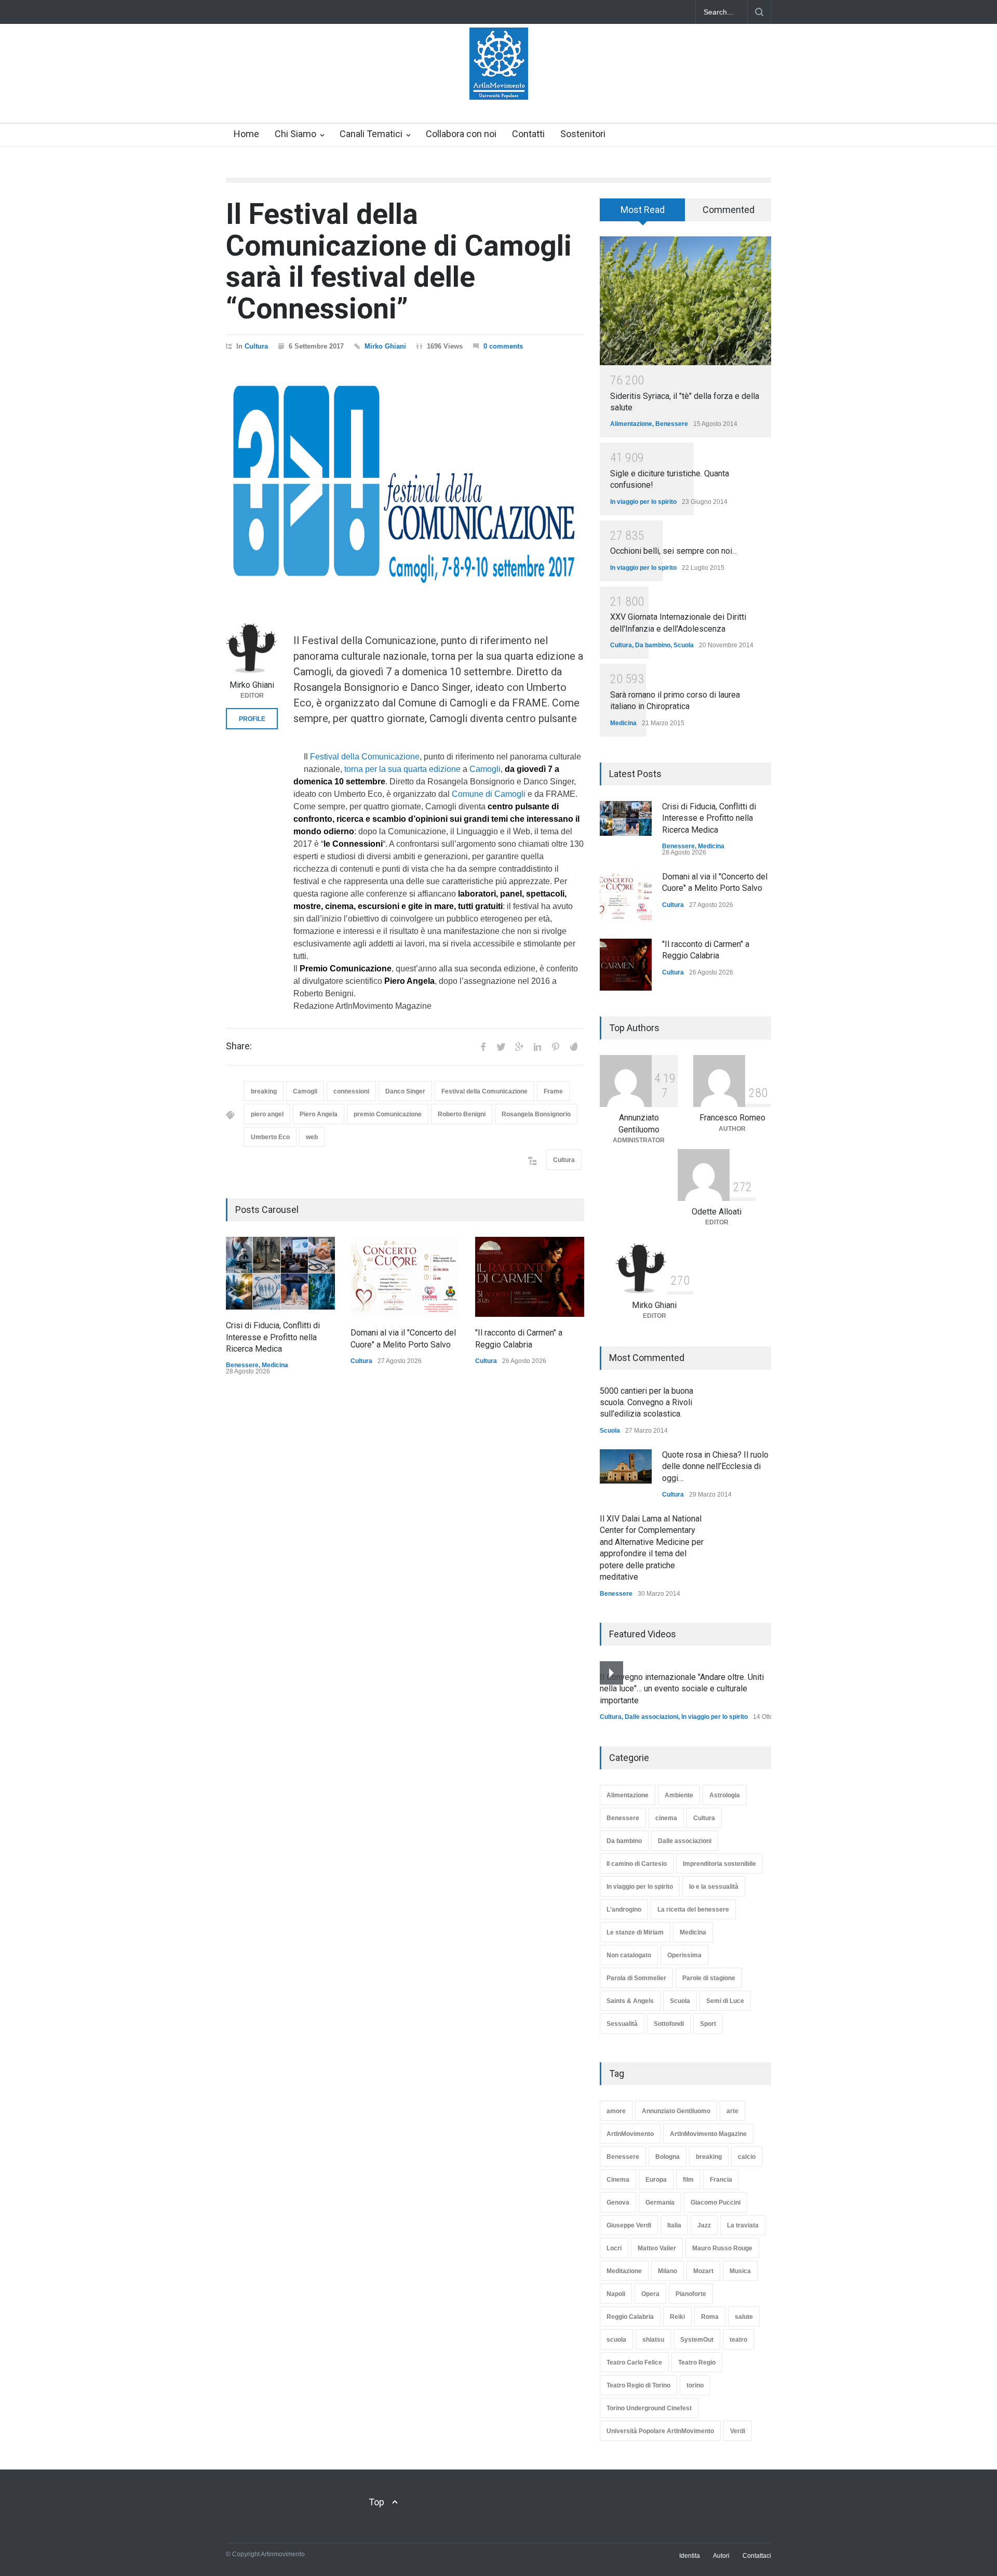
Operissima (684, 1955)
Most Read (643, 210)
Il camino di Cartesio (637, 1864)
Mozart (703, 2271)
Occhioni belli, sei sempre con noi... (673, 551)
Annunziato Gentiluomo (676, 2111)
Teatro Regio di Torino (638, 2385)
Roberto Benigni (462, 1114)
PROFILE (252, 719)
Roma (710, 2317)
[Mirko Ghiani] (252, 648)
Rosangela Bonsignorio (536, 1114)
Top (376, 2502)
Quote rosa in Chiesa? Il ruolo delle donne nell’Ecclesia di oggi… (715, 1466)
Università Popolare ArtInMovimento (660, 2431)
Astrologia (725, 1795)
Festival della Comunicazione (365, 757)
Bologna (668, 2157)
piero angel (267, 1114)
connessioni (351, 1091)
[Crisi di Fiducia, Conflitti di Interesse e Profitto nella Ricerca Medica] (280, 1273)
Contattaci (757, 2556)
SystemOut (697, 2340)
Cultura (256, 346)
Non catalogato (629, 1955)
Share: (239, 1046)
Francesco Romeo (732, 1118)
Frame (553, 1091)
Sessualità (622, 2024)
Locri (614, 2248)
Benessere (242, 1365)
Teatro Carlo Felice (634, 2363)
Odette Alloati (717, 1212)
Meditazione (624, 2271)
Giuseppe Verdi (629, 2225)
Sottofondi (669, 2024)
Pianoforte (691, 2294)
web (312, 1137)
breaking (264, 1091)
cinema (666, 1818)
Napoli (616, 2294)
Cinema (618, 2180)
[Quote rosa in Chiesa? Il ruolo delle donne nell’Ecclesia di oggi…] (626, 1466)
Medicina (275, 1365)
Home (246, 134)
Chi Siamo (295, 134)
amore (616, 2111)
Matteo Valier (657, 2248)
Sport (708, 2024)
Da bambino (653, 645)
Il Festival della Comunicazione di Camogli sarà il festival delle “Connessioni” (399, 261)
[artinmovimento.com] (499, 83)
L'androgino (624, 1910)
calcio (747, 2157)
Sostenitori (583, 134)
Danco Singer (405, 1091)
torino (695, 2385)
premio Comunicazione (388, 1114)
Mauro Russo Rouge (722, 2248)
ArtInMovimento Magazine (708, 2134)
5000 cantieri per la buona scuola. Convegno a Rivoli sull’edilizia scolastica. (646, 1403)
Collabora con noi (461, 134)
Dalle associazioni (651, 1717)
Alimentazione (631, 424)
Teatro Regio (697, 2363)
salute (744, 2317)
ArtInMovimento (630, 2134)
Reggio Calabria (630, 2317)
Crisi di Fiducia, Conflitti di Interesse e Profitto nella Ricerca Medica (273, 1337)
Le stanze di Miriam (635, 1932)
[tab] (643, 213)
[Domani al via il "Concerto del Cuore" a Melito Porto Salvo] (405, 1277)
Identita (690, 2556)
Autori (721, 2556)
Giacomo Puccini (716, 2203)
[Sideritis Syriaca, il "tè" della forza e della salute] (685, 301)
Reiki (677, 2317)
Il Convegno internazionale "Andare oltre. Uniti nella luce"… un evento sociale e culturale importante (682, 1689)
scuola (616, 2340)
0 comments (503, 346)
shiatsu (653, 2340)
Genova (618, 2203)
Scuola (684, 645)
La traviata (743, 2225)
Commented (729, 210)
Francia (721, 2180)
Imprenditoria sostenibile (719, 1864)
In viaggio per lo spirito (643, 502)
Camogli (485, 769)
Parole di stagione (709, 1978)
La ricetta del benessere (693, 1910)
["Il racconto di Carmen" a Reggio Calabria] (530, 1277)
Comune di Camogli (489, 794)
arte (732, 2111)
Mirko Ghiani (385, 346)
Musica (740, 2271)
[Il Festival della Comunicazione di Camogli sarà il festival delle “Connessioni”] (405, 482)
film (688, 2180)
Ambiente (679, 1795)
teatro (738, 2340)
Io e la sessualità (714, 1887)
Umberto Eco (270, 1137)
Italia (674, 2225)
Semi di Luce (725, 2001)
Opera (650, 2294)
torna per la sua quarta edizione (402, 769)
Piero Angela (319, 1114)
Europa (656, 2180)
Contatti (528, 134)
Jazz (704, 2225)
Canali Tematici (371, 134)
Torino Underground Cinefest (649, 2408)
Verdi (738, 2431)
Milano (668, 2271)
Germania (660, 2203)
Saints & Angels (630, 2001)
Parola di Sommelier (636, 1978)
